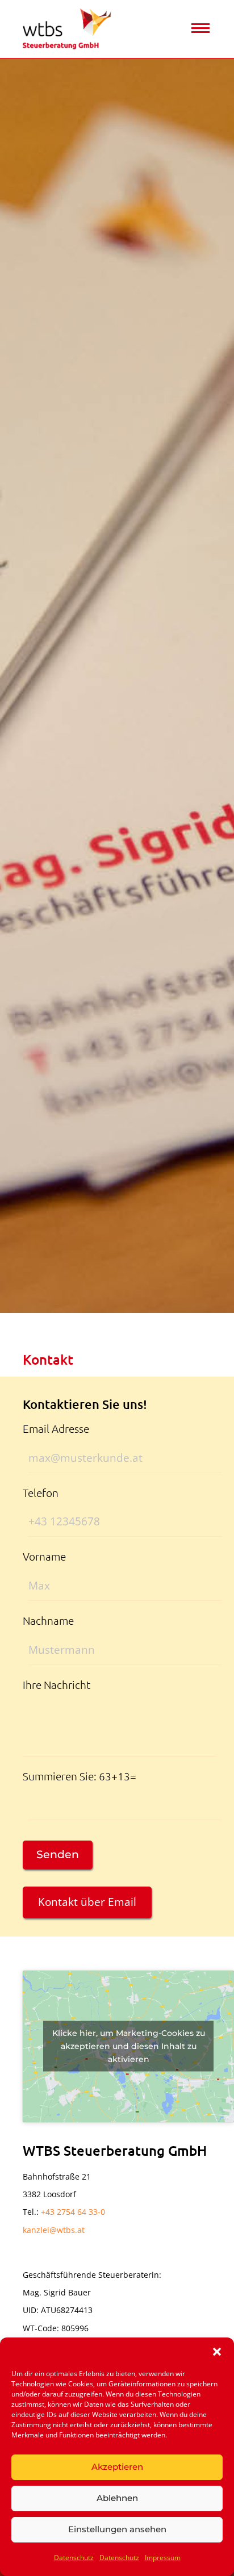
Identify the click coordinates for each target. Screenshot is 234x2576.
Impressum (163, 2558)
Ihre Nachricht (57, 1684)
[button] (217, 2352)
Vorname (44, 1556)
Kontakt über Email (87, 1902)
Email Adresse (56, 1428)
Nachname (48, 1620)
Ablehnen (117, 2498)
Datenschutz (74, 2558)
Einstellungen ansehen (117, 2529)
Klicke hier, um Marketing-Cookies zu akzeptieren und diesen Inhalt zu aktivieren (129, 2046)
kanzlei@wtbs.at (54, 2230)
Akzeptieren (117, 2467)
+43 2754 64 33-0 (73, 2212)
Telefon (41, 1492)
